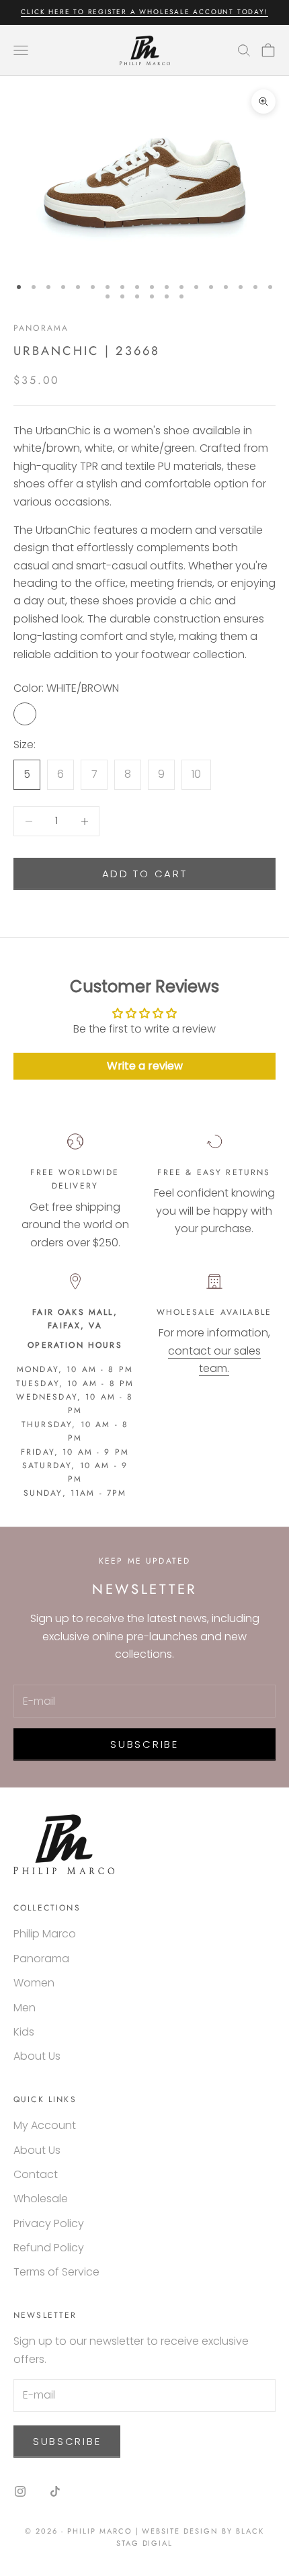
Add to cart (145, 874)
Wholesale (41, 2199)
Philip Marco (45, 1934)
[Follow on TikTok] (55, 2491)
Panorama (41, 328)
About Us (37, 2056)
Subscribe (144, 1744)
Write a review (145, 1066)
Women (34, 1983)
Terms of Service (56, 2272)
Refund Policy (49, 2248)
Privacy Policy (49, 2223)
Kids (24, 2032)
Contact (36, 2174)
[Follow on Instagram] (20, 2491)
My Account (45, 2125)
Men (25, 2008)
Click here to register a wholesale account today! (144, 12)
